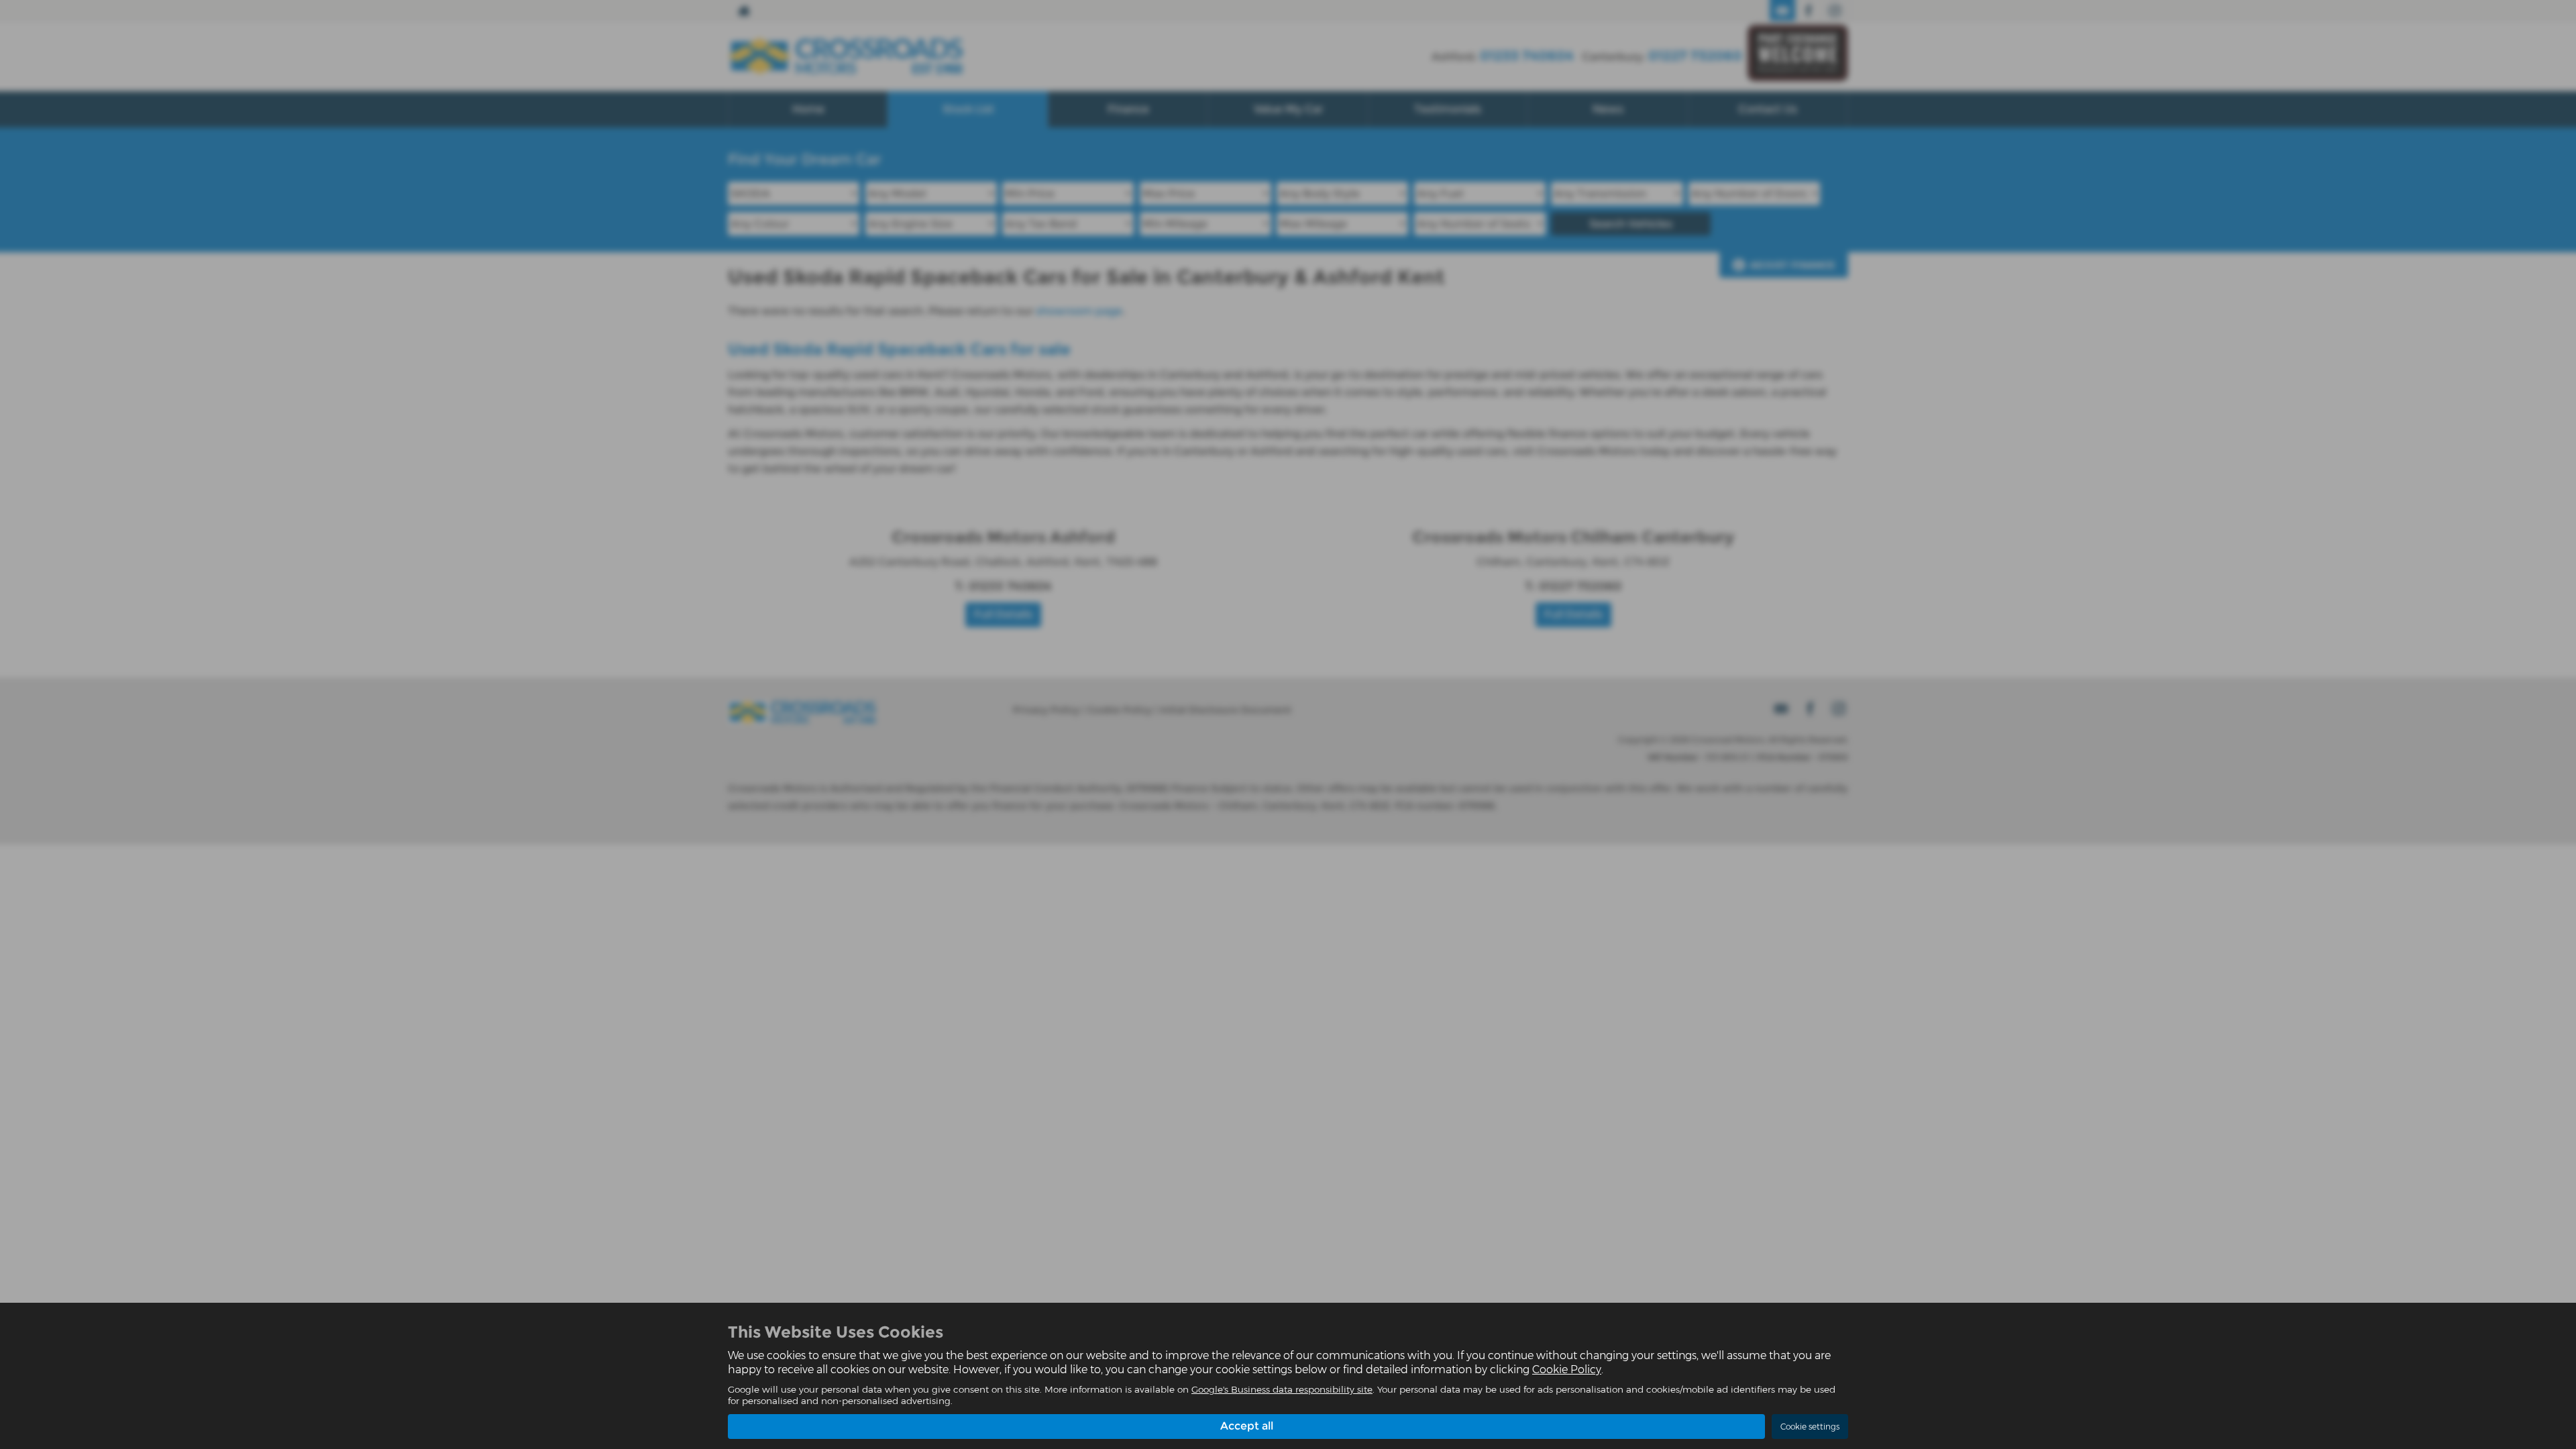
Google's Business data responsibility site (1282, 1389)
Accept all (1247, 1426)
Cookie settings (1810, 1427)
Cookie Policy (1567, 1370)
